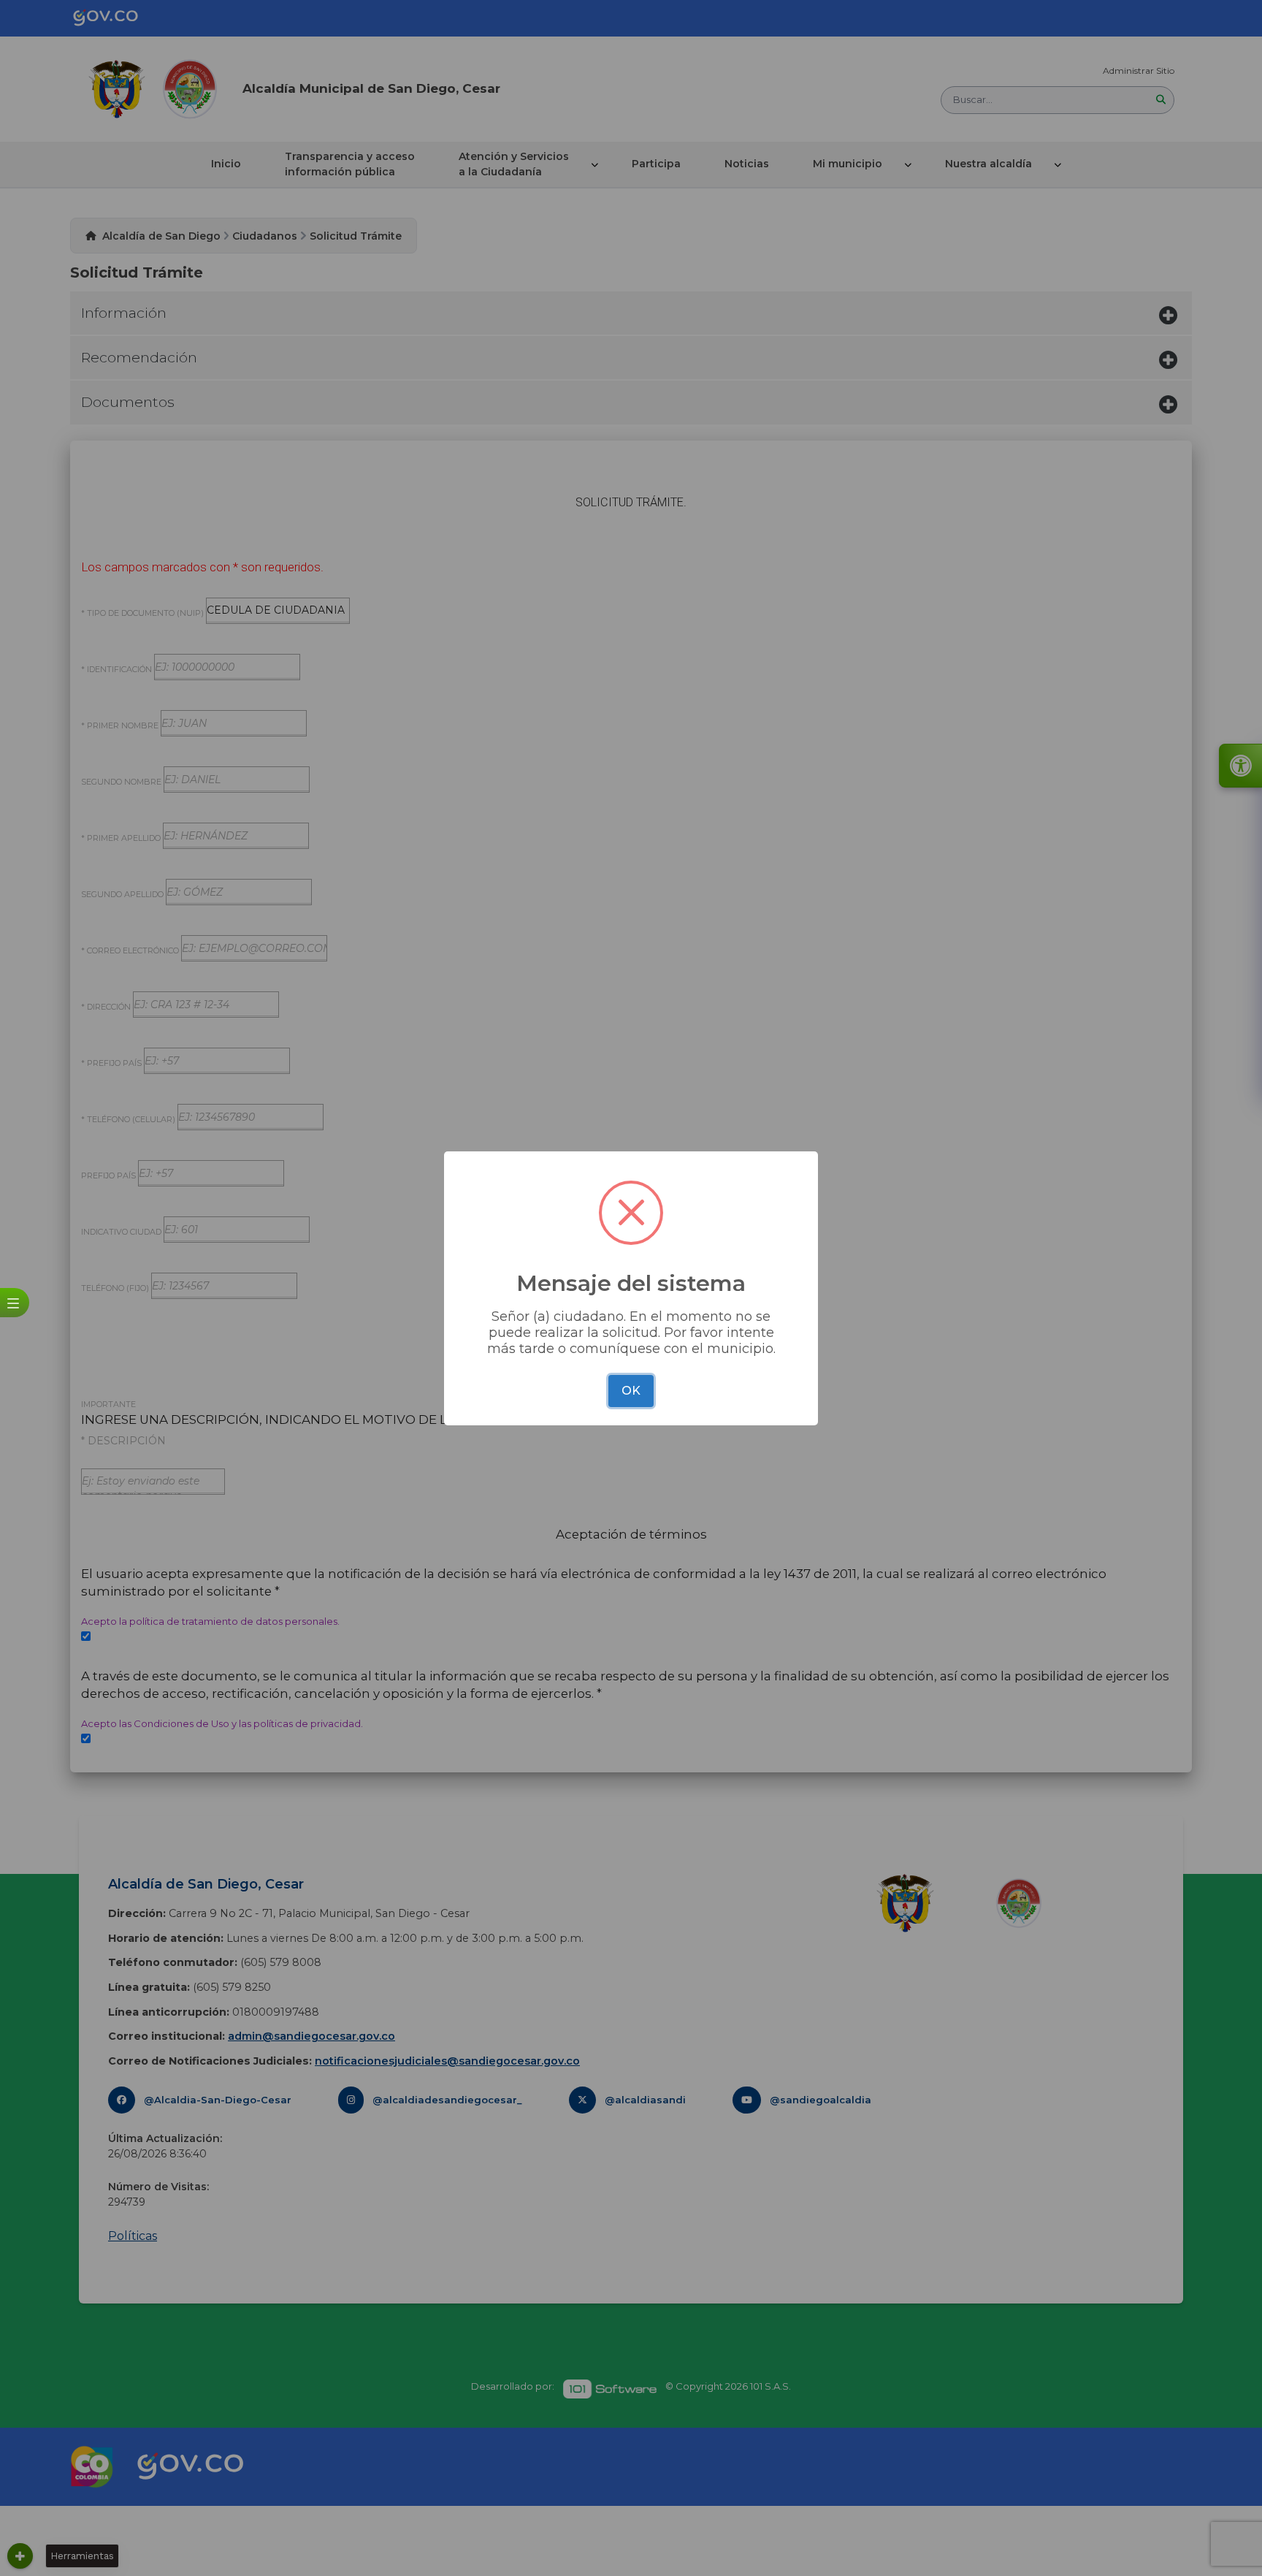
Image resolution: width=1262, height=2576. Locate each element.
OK (631, 1391)
